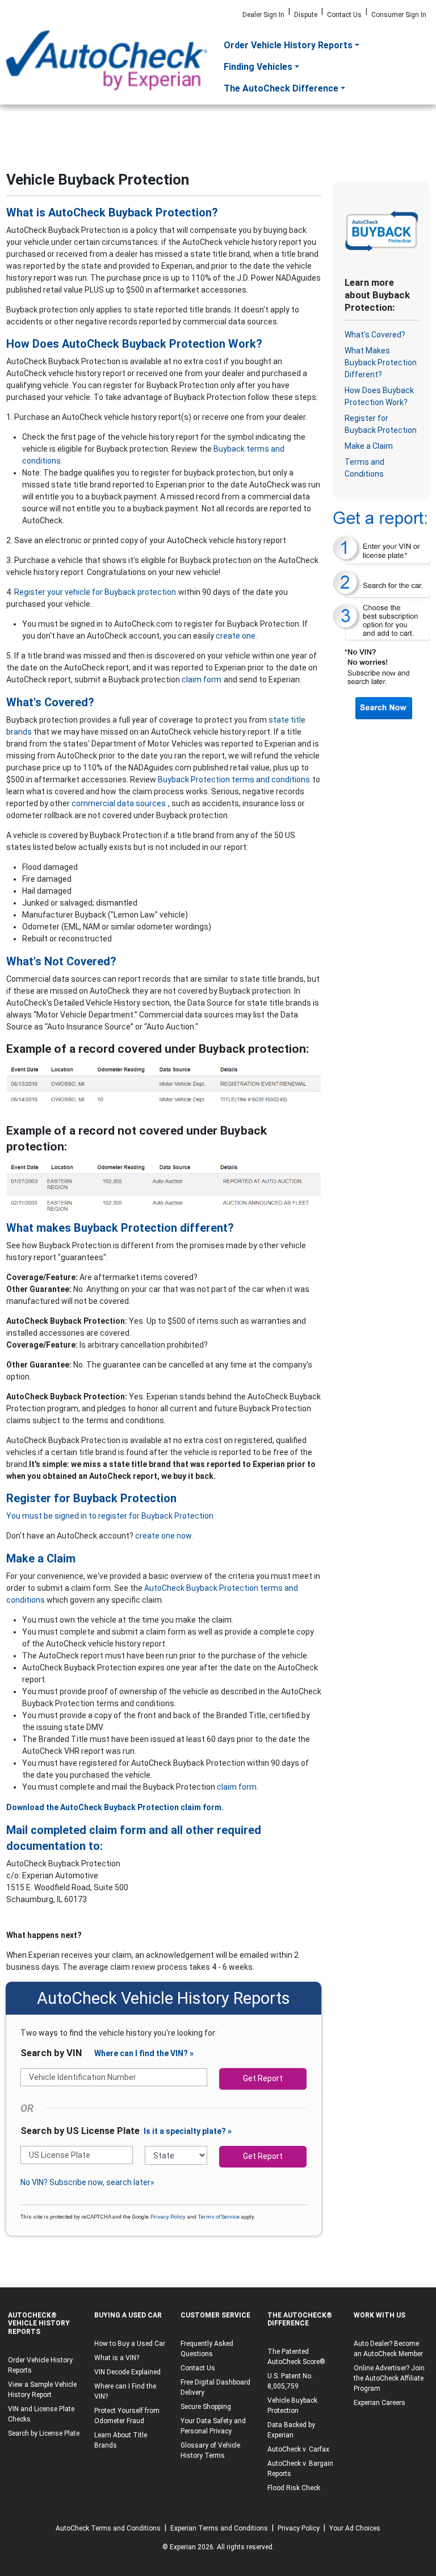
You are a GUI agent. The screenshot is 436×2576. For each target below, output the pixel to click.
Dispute (306, 15)
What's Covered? (375, 335)
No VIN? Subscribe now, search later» (87, 2182)
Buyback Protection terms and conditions (234, 780)
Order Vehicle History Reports (288, 45)
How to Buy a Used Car (130, 2344)
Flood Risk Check (294, 2488)
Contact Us (344, 15)
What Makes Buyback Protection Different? (381, 362)
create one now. (164, 1536)
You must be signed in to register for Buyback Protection (110, 1516)
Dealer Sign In (263, 15)
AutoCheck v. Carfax (298, 2449)
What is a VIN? (117, 2358)
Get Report (263, 2078)
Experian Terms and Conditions (219, 2528)
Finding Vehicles (258, 67)
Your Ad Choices (355, 2528)
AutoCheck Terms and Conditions (108, 2528)
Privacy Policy (168, 2217)
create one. (236, 636)
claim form (202, 680)
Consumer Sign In (399, 15)
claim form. (238, 1787)
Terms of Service (219, 2217)
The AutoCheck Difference (281, 88)
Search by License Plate (44, 2433)
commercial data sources (119, 803)
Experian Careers (380, 2403)
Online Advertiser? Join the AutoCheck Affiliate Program (389, 2378)
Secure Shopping (206, 2407)
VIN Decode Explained (127, 2372)
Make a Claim (369, 446)
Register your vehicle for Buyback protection (95, 592)
